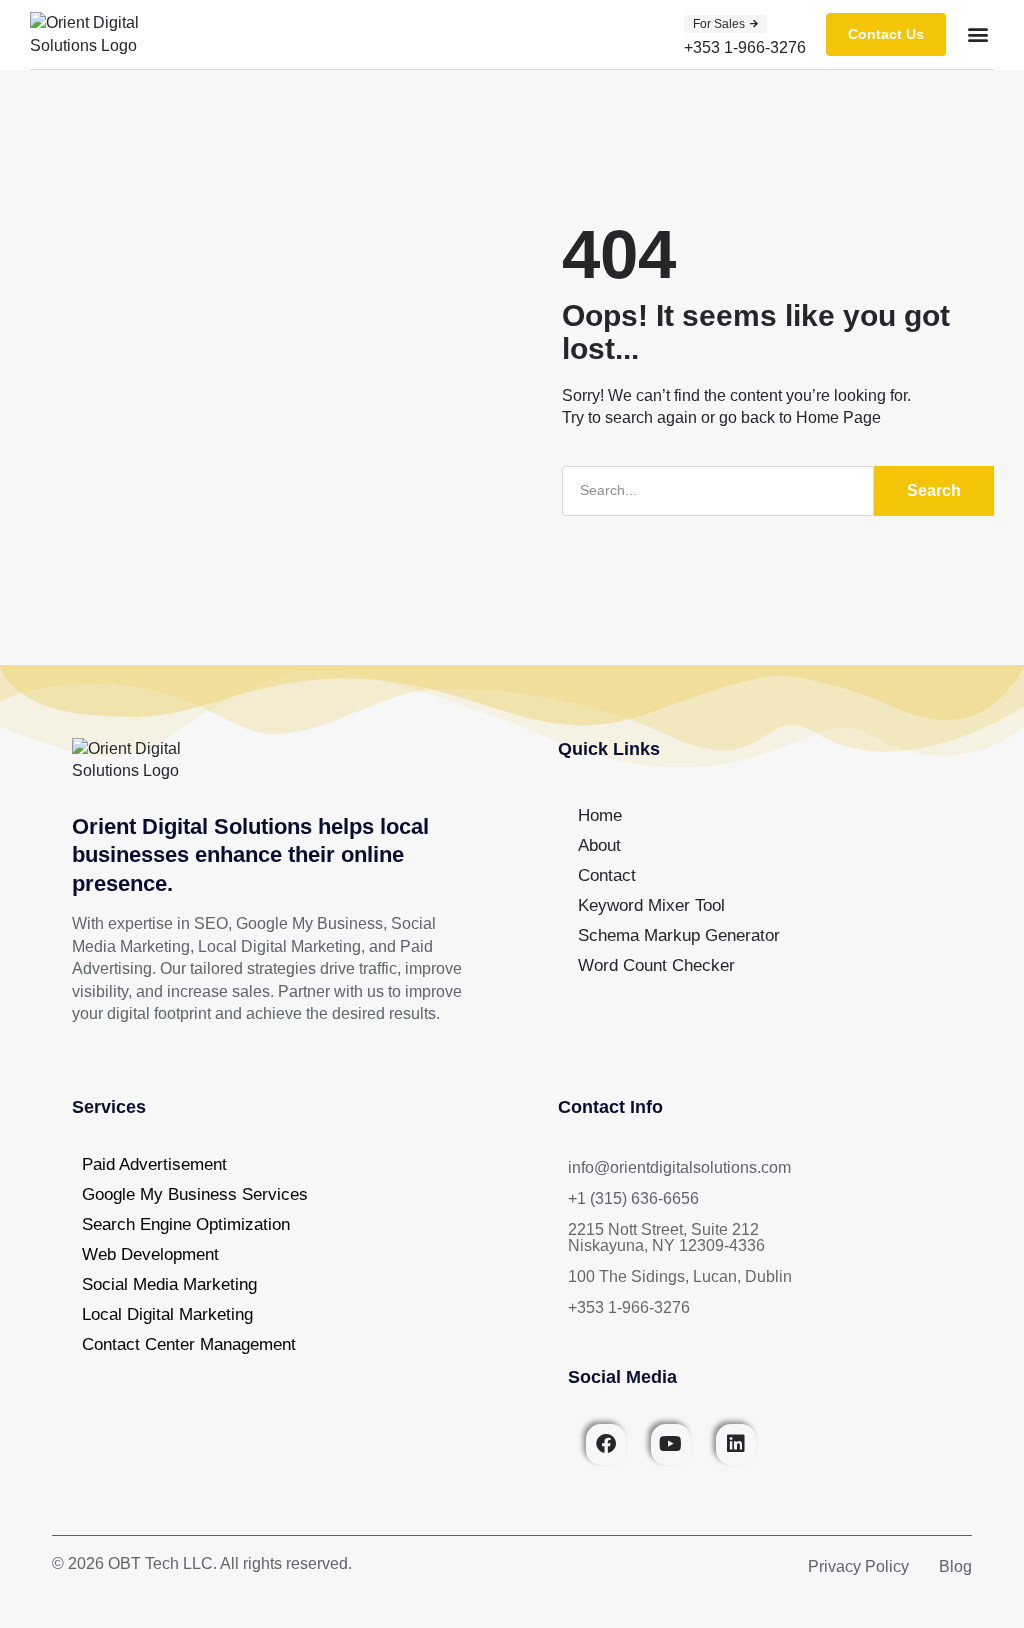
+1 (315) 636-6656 (633, 1198)
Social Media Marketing (169, 1284)
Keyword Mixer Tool (651, 905)
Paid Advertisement (154, 1164)
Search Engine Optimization (186, 1224)
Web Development (150, 1254)
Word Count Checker (656, 965)
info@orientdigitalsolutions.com (679, 1167)
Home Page (838, 417)
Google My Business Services (195, 1194)
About (599, 845)
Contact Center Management (189, 1344)
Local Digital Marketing (167, 1314)
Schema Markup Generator (679, 935)
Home (600, 815)
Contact (607, 875)
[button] (725, 24)
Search (934, 490)
